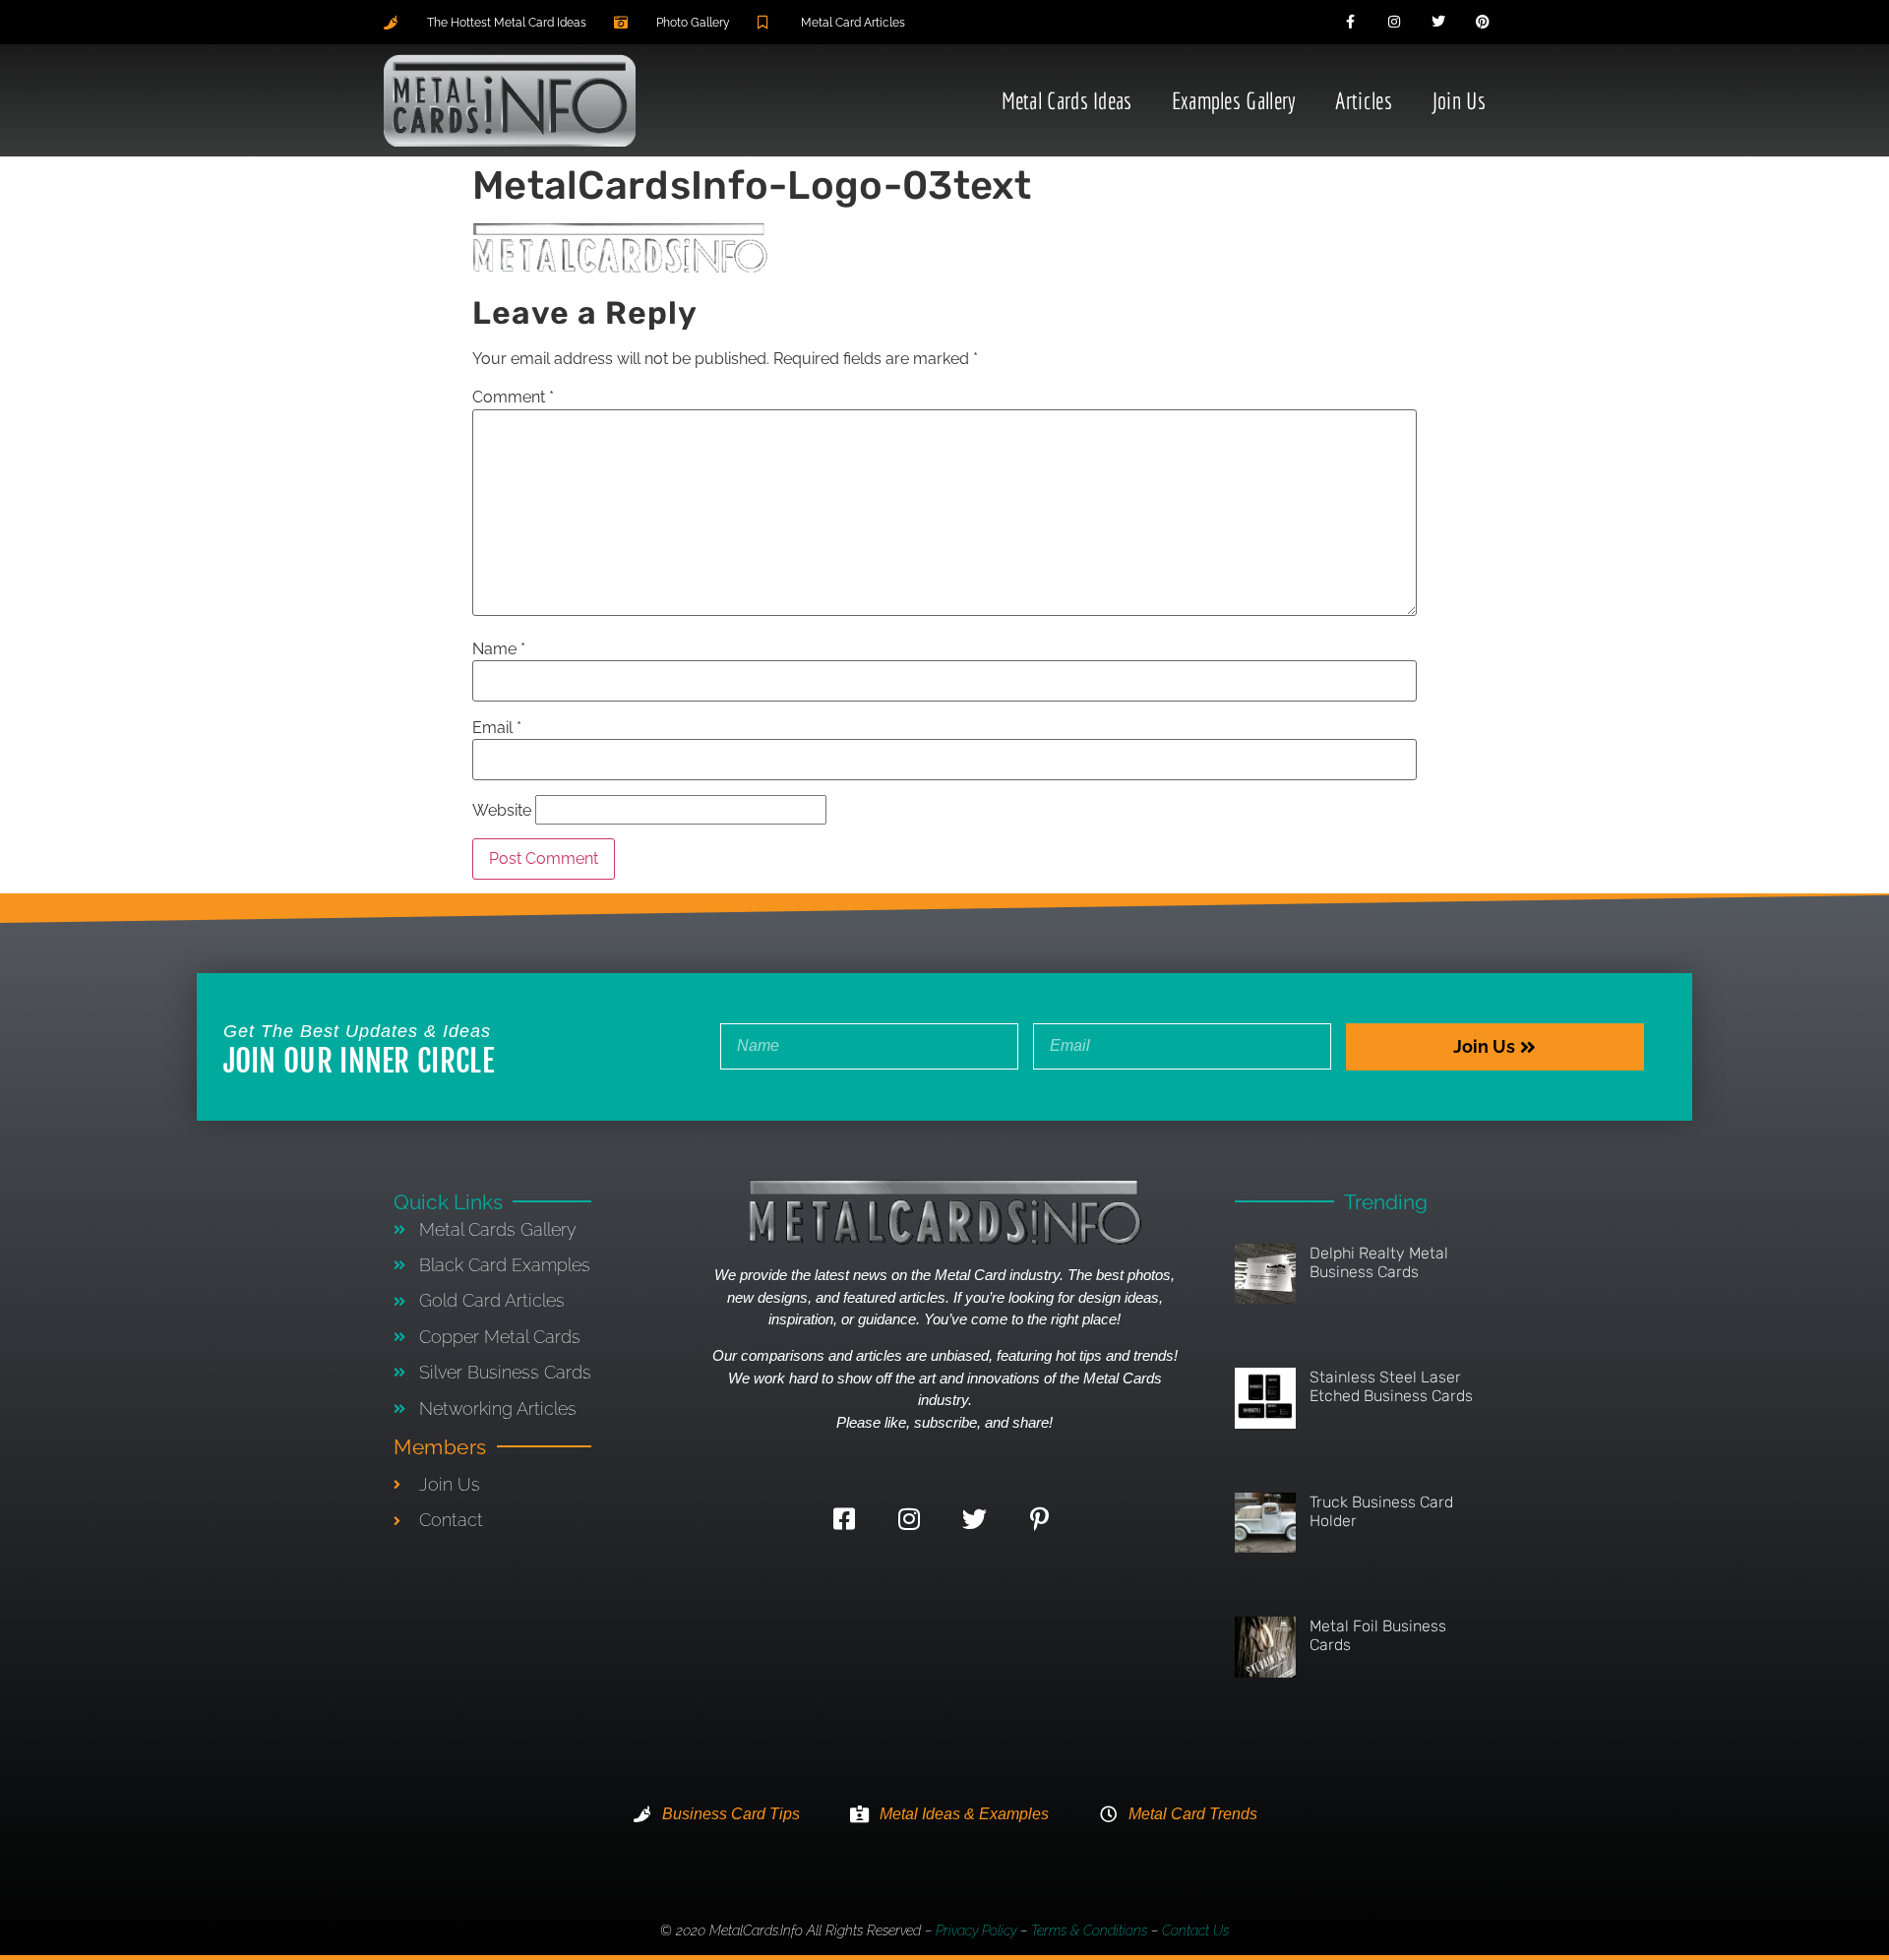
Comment (513, 398)
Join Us (1459, 100)
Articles (1363, 100)
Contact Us (1195, 1930)
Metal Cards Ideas (1067, 100)
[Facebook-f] (1350, 22)
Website (502, 811)
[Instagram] (1395, 22)
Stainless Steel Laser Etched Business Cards (1391, 1386)
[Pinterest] (1482, 22)
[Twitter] (1439, 22)
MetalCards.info (756, 1930)
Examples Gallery (1234, 100)
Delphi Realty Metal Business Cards (1379, 1262)
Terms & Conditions (1089, 1930)
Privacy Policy (976, 1930)
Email (497, 728)
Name (499, 649)
